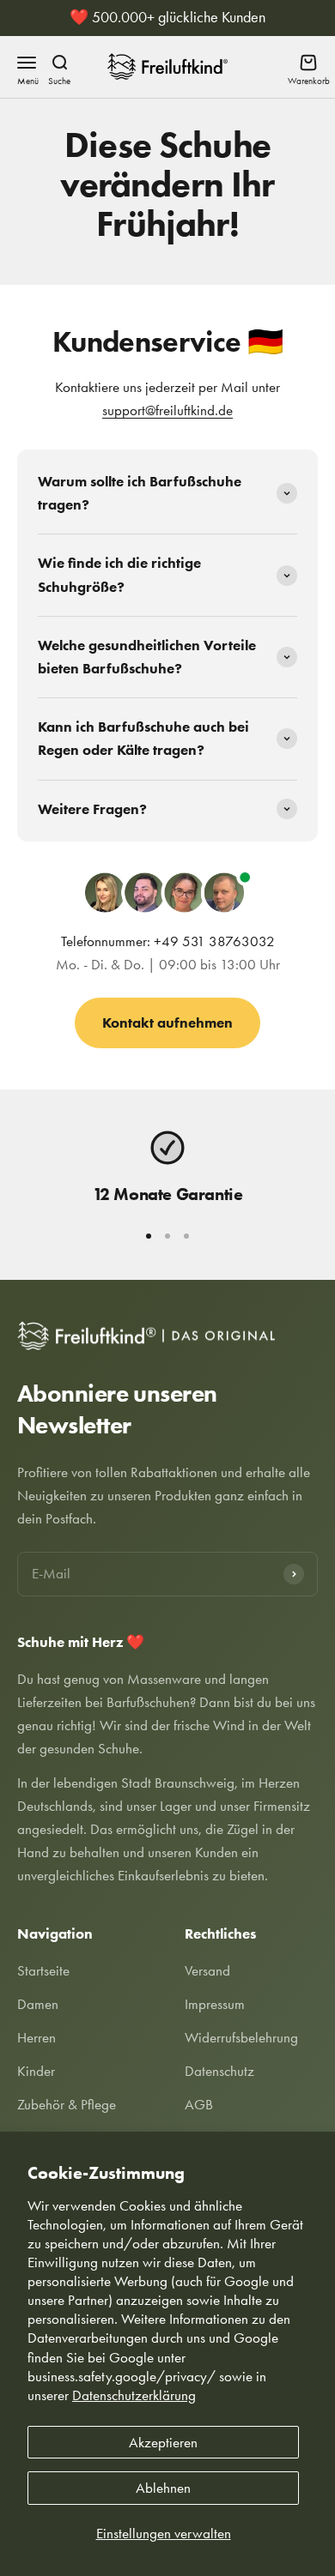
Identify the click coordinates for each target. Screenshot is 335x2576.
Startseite (43, 1970)
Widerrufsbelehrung (241, 2037)
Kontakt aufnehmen (167, 1023)
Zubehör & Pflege (67, 2104)
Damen (38, 2004)
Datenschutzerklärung (134, 2395)
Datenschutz (219, 2071)
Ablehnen (163, 2488)
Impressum (215, 2004)
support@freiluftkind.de (167, 410)
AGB (199, 2104)
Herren (37, 2037)
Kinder (36, 2071)
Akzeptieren (163, 2442)
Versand (207, 1970)
